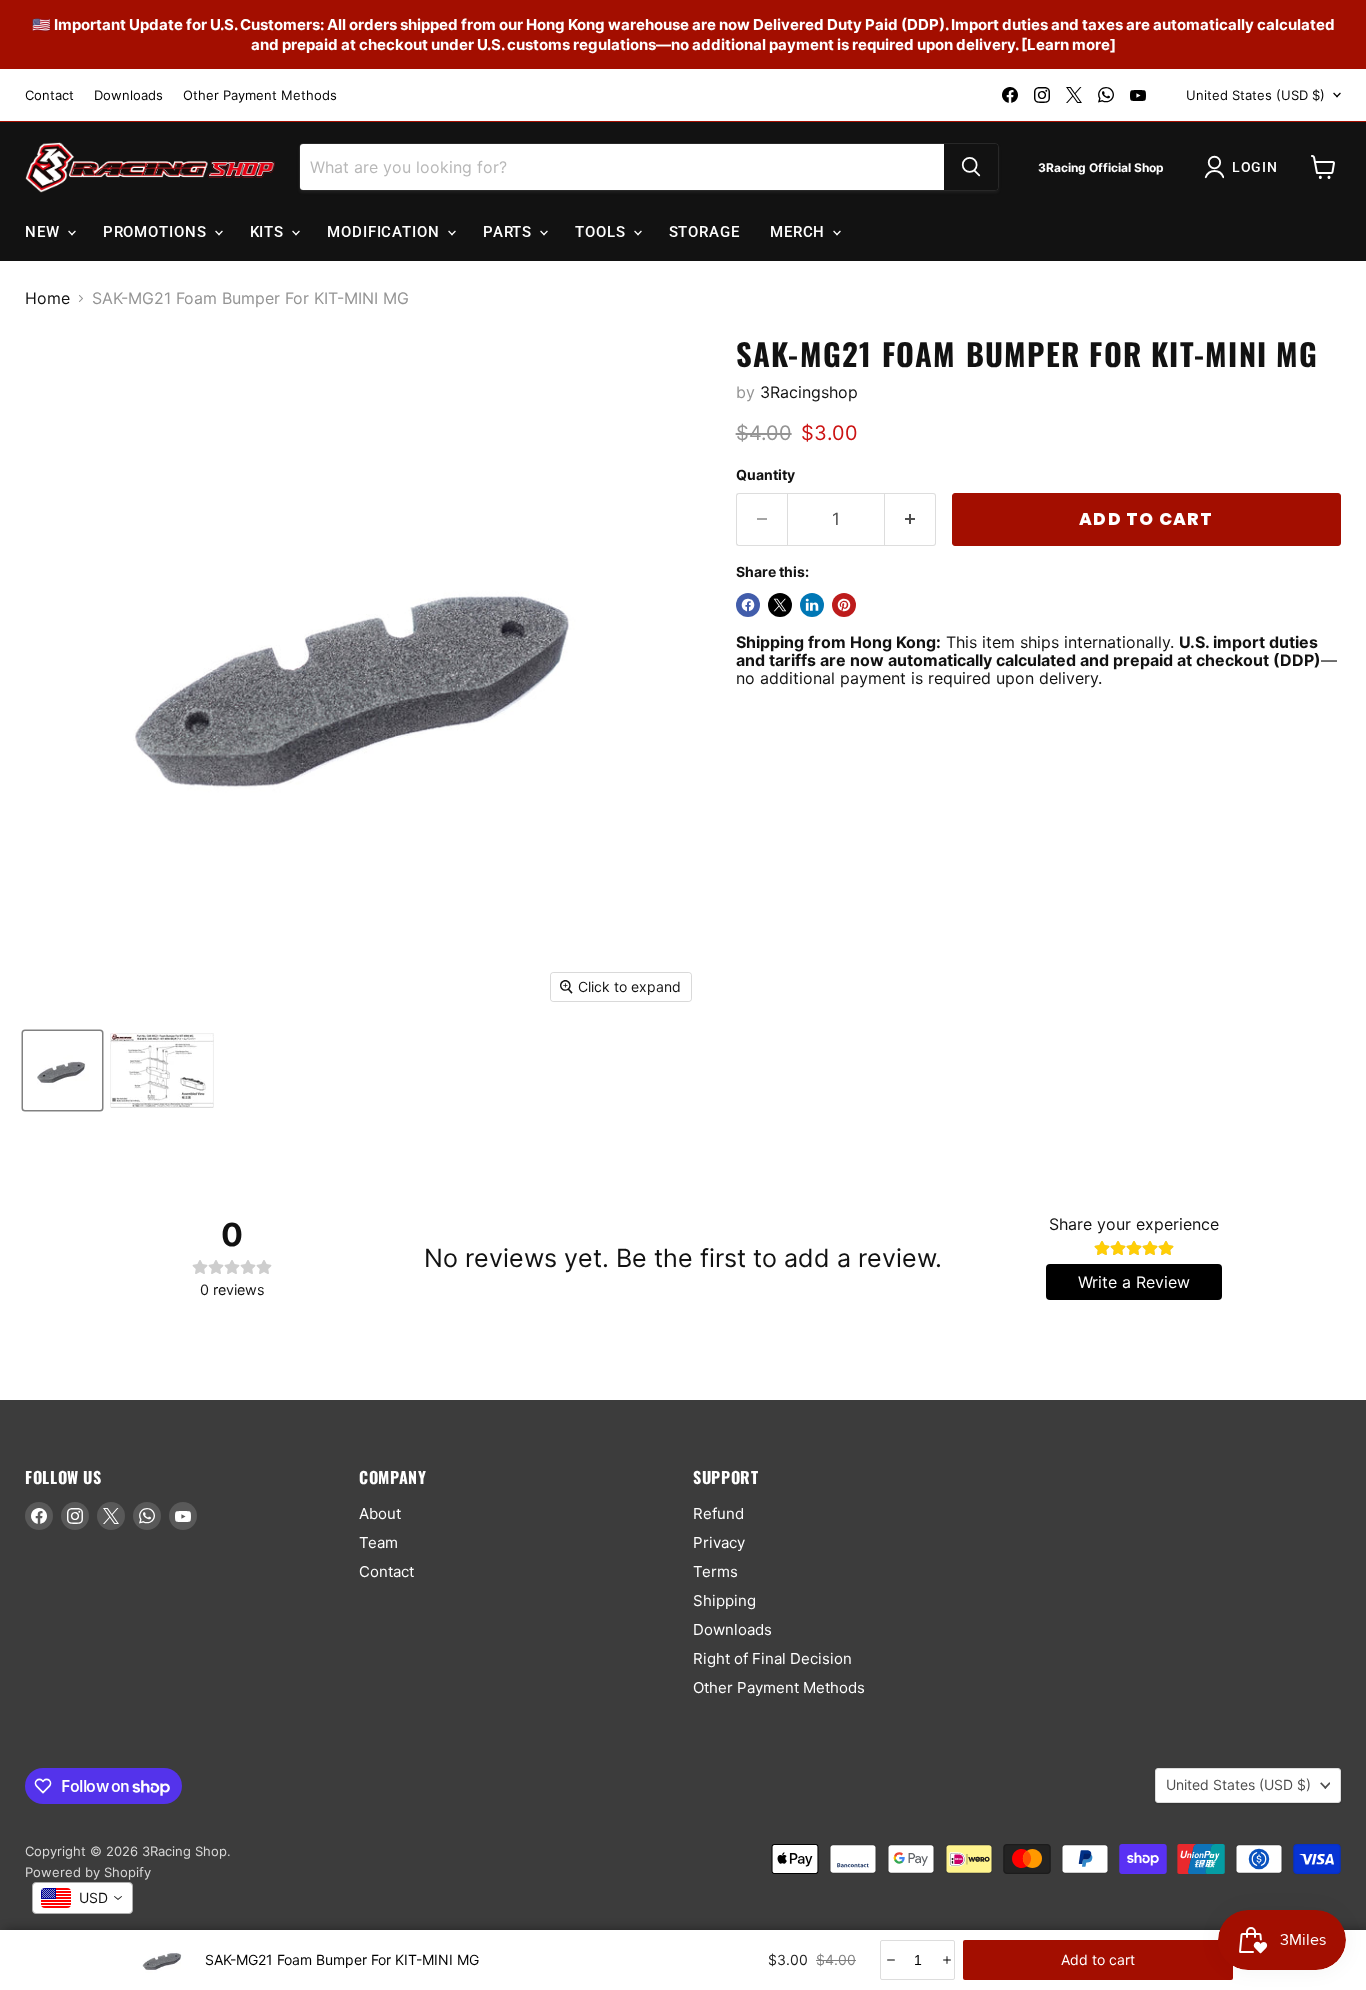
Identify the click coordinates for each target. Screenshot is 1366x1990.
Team (378, 1542)
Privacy (719, 1542)
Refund (718, 1513)
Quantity (765, 475)
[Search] (971, 167)
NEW (45, 232)
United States (1255, 95)
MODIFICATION (386, 232)
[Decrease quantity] (889, 1960)
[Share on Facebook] (748, 605)
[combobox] (82, 1898)
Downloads (128, 95)
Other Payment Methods (260, 95)
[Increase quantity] (945, 1960)
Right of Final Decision (772, 1658)
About (380, 1513)
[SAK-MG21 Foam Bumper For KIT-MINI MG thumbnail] (62, 1070)
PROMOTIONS (157, 232)
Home (47, 298)
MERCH (800, 232)
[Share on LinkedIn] (812, 605)
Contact (49, 95)
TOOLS (602, 232)
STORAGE (704, 232)
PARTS (510, 232)
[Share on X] (780, 605)
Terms (715, 1571)
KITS (270, 232)
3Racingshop (809, 392)
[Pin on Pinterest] (844, 605)
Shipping (724, 1600)
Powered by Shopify (88, 1872)
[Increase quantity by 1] (910, 520)
